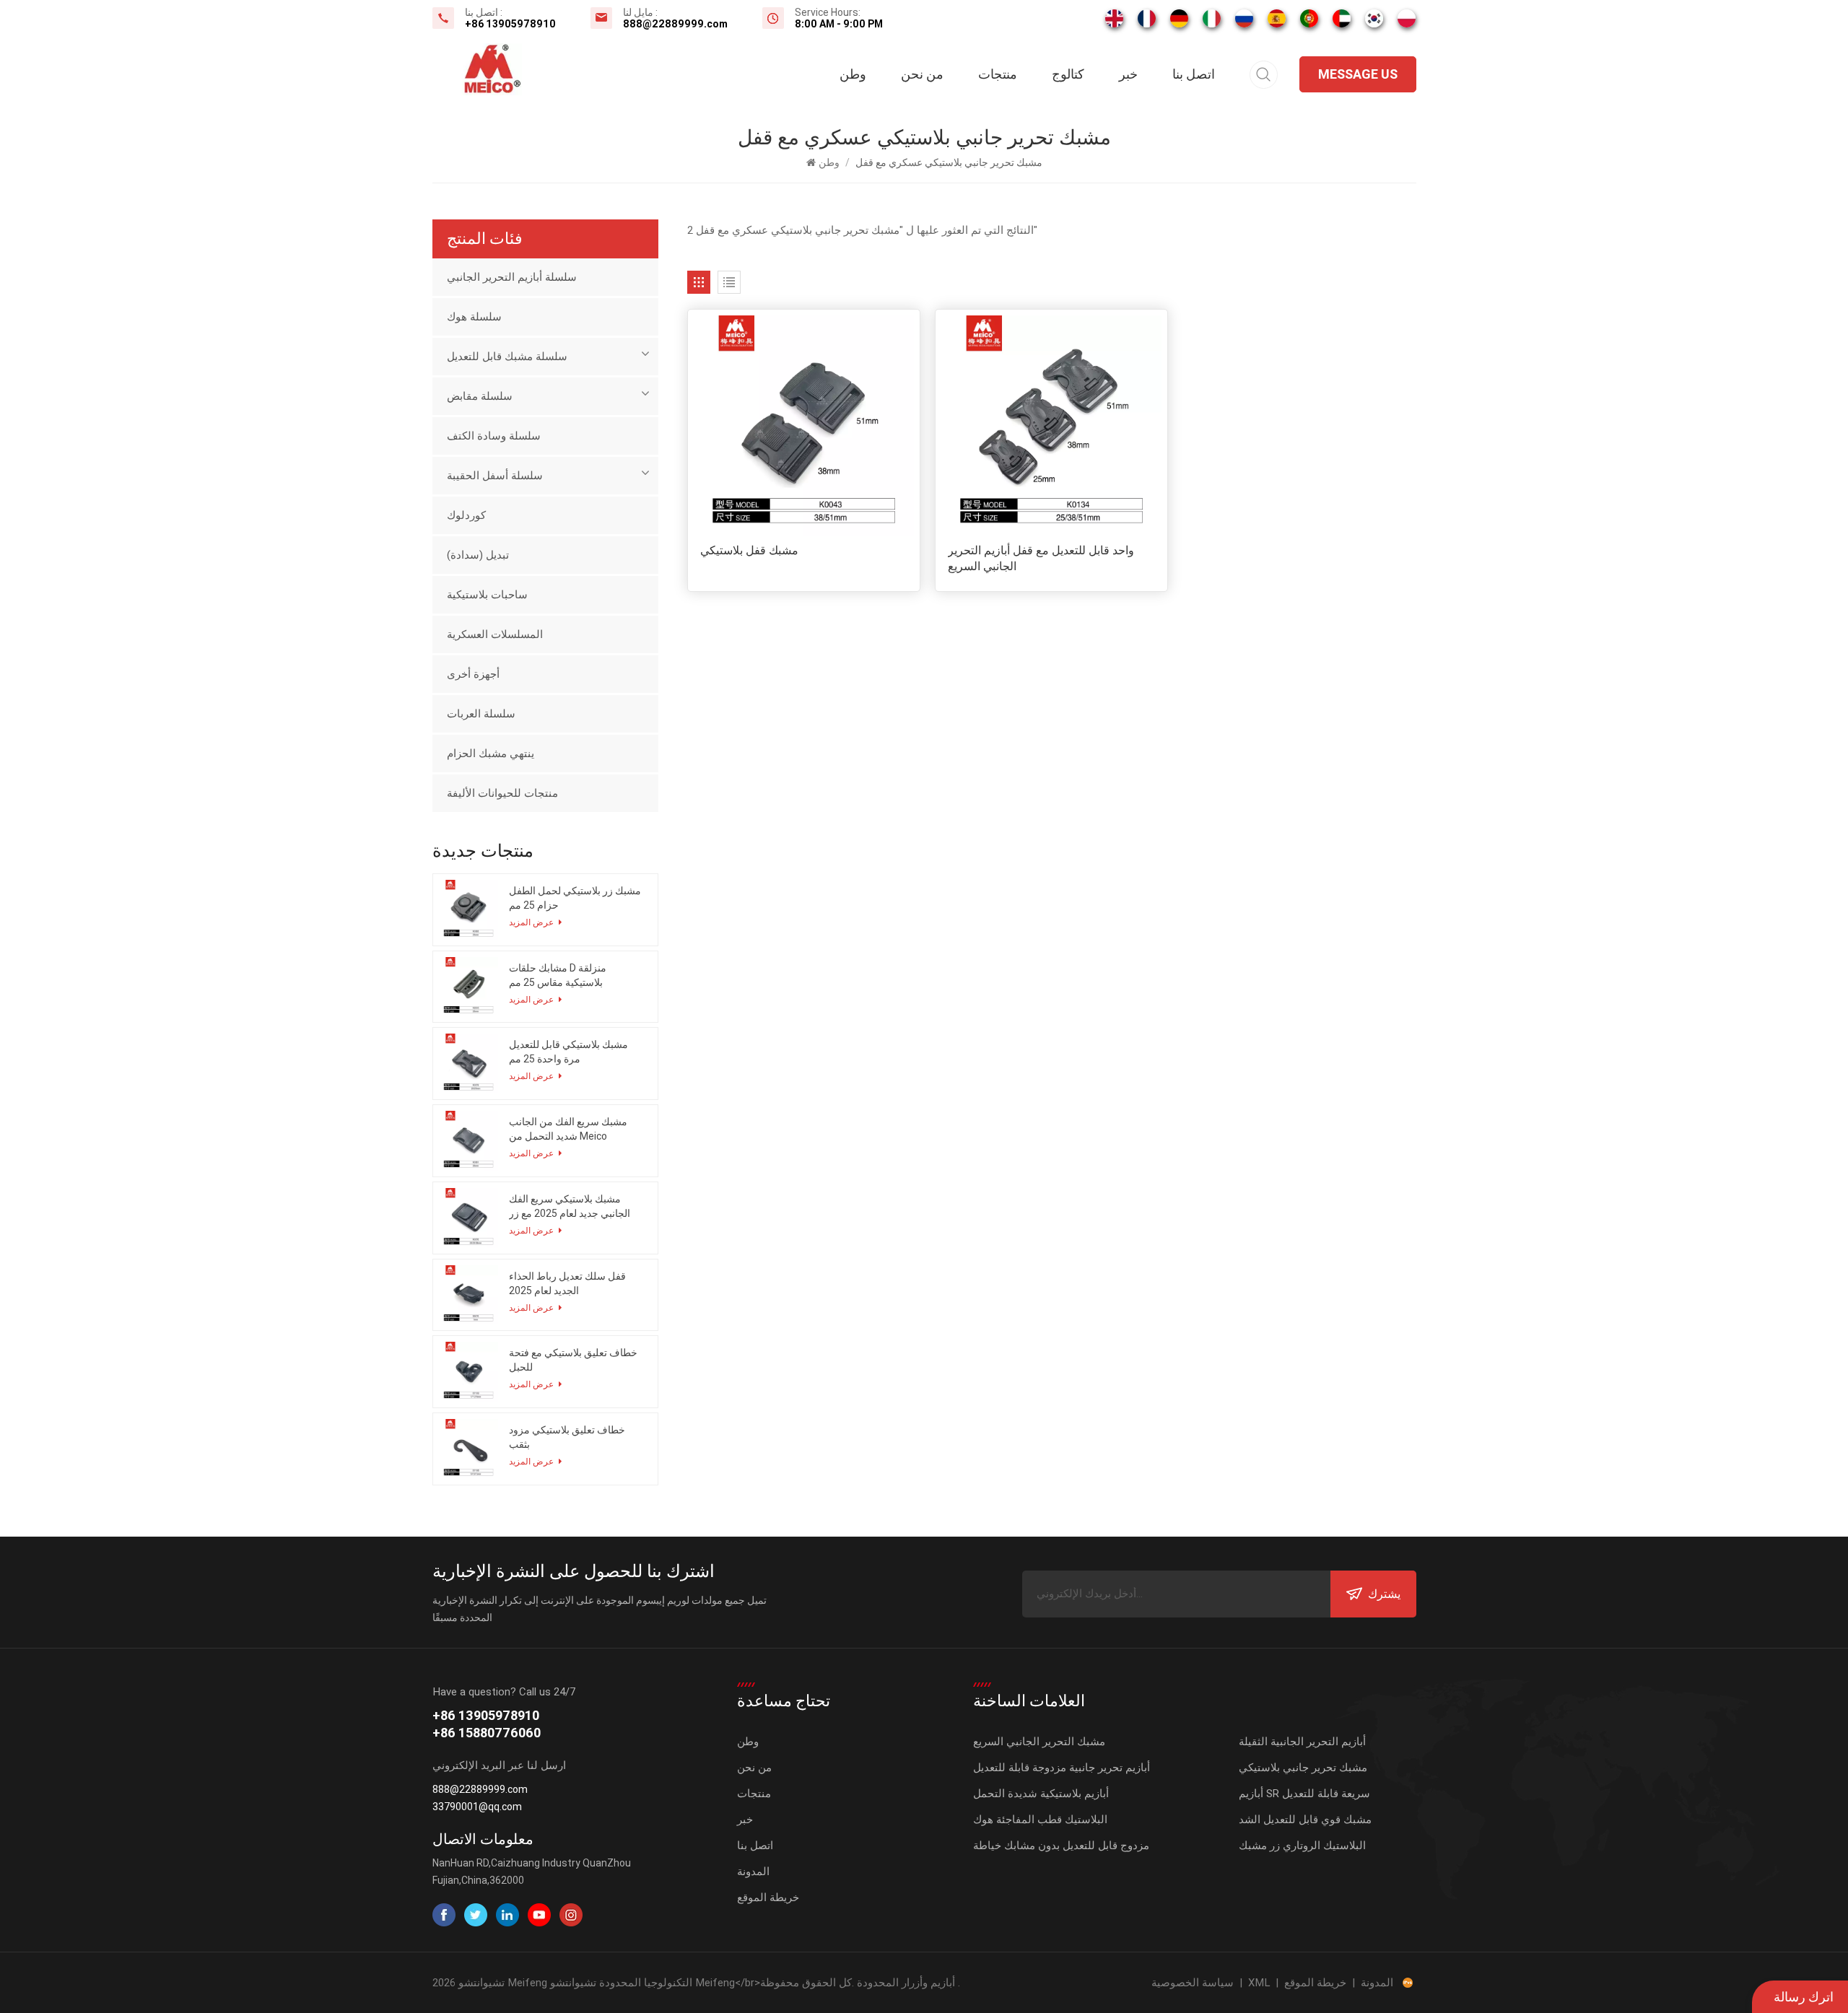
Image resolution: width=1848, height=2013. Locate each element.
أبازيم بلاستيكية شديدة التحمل (1041, 1794)
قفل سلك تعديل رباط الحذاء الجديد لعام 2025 (567, 1283)
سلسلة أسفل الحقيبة (495, 476)
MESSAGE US (1358, 74)
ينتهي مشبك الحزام (491, 754)
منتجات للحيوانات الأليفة (502, 793)
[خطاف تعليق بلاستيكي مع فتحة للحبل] (469, 1372)
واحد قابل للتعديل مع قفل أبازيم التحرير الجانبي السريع (1041, 558)
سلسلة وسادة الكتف (494, 436)
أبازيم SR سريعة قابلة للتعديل (1304, 1794)
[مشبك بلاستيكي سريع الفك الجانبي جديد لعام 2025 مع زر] (469, 1218)
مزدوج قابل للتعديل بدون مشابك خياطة (1061, 1846)
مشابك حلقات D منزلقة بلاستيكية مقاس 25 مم (558, 975)
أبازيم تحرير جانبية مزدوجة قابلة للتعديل (1062, 1768)
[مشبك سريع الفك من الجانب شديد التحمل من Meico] (469, 1141)
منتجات (998, 74)
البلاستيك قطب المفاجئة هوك (1040, 1820)
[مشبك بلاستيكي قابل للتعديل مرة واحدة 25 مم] (469, 1064)
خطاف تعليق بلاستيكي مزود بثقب (567, 1437)
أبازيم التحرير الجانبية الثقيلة (1302, 1742)
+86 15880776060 (487, 1733)
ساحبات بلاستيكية (487, 595)
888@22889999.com (675, 24)
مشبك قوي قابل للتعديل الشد (1305, 1820)
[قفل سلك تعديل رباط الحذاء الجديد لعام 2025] (469, 1295)
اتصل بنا (1194, 74)
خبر (1128, 74)
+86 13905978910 (510, 24)
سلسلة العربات (481, 714)
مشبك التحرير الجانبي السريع (1039, 1742)
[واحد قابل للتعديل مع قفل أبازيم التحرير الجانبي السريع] (1051, 425)
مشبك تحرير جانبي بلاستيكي (1303, 1768)
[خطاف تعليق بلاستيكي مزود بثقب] (469, 1449)
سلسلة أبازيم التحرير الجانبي (512, 277)
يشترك (1384, 1594)
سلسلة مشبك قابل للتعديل (507, 357)
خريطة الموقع (768, 1898)
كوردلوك (466, 515)
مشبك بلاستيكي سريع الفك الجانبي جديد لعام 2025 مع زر (570, 1206)
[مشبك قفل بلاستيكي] (804, 425)
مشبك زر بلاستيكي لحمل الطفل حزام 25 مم (575, 898)
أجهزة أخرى (473, 674)
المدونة (753, 1872)
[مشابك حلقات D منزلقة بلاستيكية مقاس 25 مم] (469, 987)
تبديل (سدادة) (478, 555)
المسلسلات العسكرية (495, 634)
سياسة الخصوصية (1193, 1983)
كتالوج (1068, 74)
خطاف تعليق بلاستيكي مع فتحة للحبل (573, 1360)
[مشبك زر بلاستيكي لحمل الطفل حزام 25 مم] (469, 910)
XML (1259, 1983)
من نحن (922, 74)
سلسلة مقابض (480, 396)
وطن (853, 74)
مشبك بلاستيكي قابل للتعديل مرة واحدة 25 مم (568, 1052)
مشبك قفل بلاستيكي (749, 550)
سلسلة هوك (474, 317)
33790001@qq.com (477, 1807)
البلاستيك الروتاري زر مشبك (1302, 1846)
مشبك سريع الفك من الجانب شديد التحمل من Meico (568, 1129)
